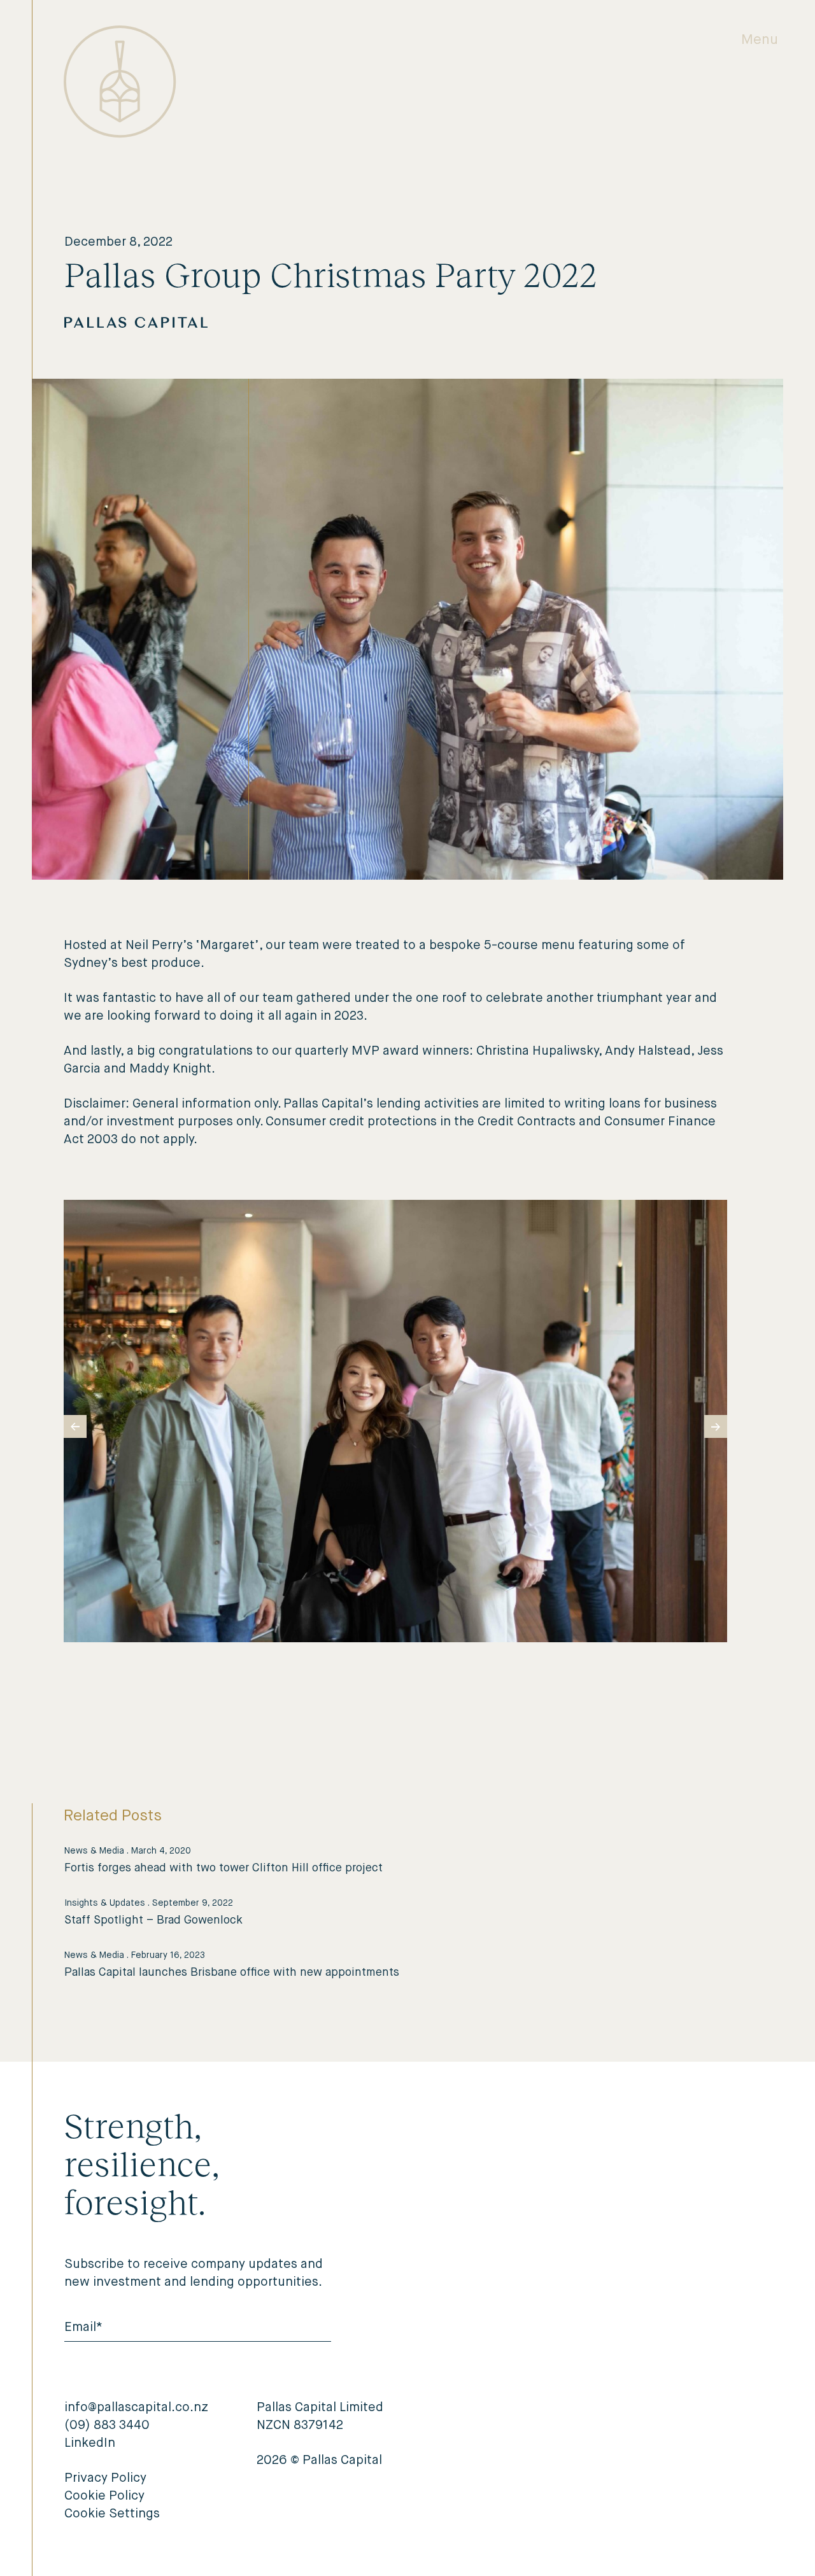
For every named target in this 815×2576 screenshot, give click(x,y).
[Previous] (75, 1426)
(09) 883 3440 (107, 2426)
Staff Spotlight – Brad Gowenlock (153, 1920)
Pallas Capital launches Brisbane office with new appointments (232, 1973)
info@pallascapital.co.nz (136, 2408)
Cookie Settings (112, 2514)
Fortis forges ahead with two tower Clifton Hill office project (223, 1868)
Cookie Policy (104, 2496)
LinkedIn (90, 2444)
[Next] (716, 1426)
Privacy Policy (105, 2479)
